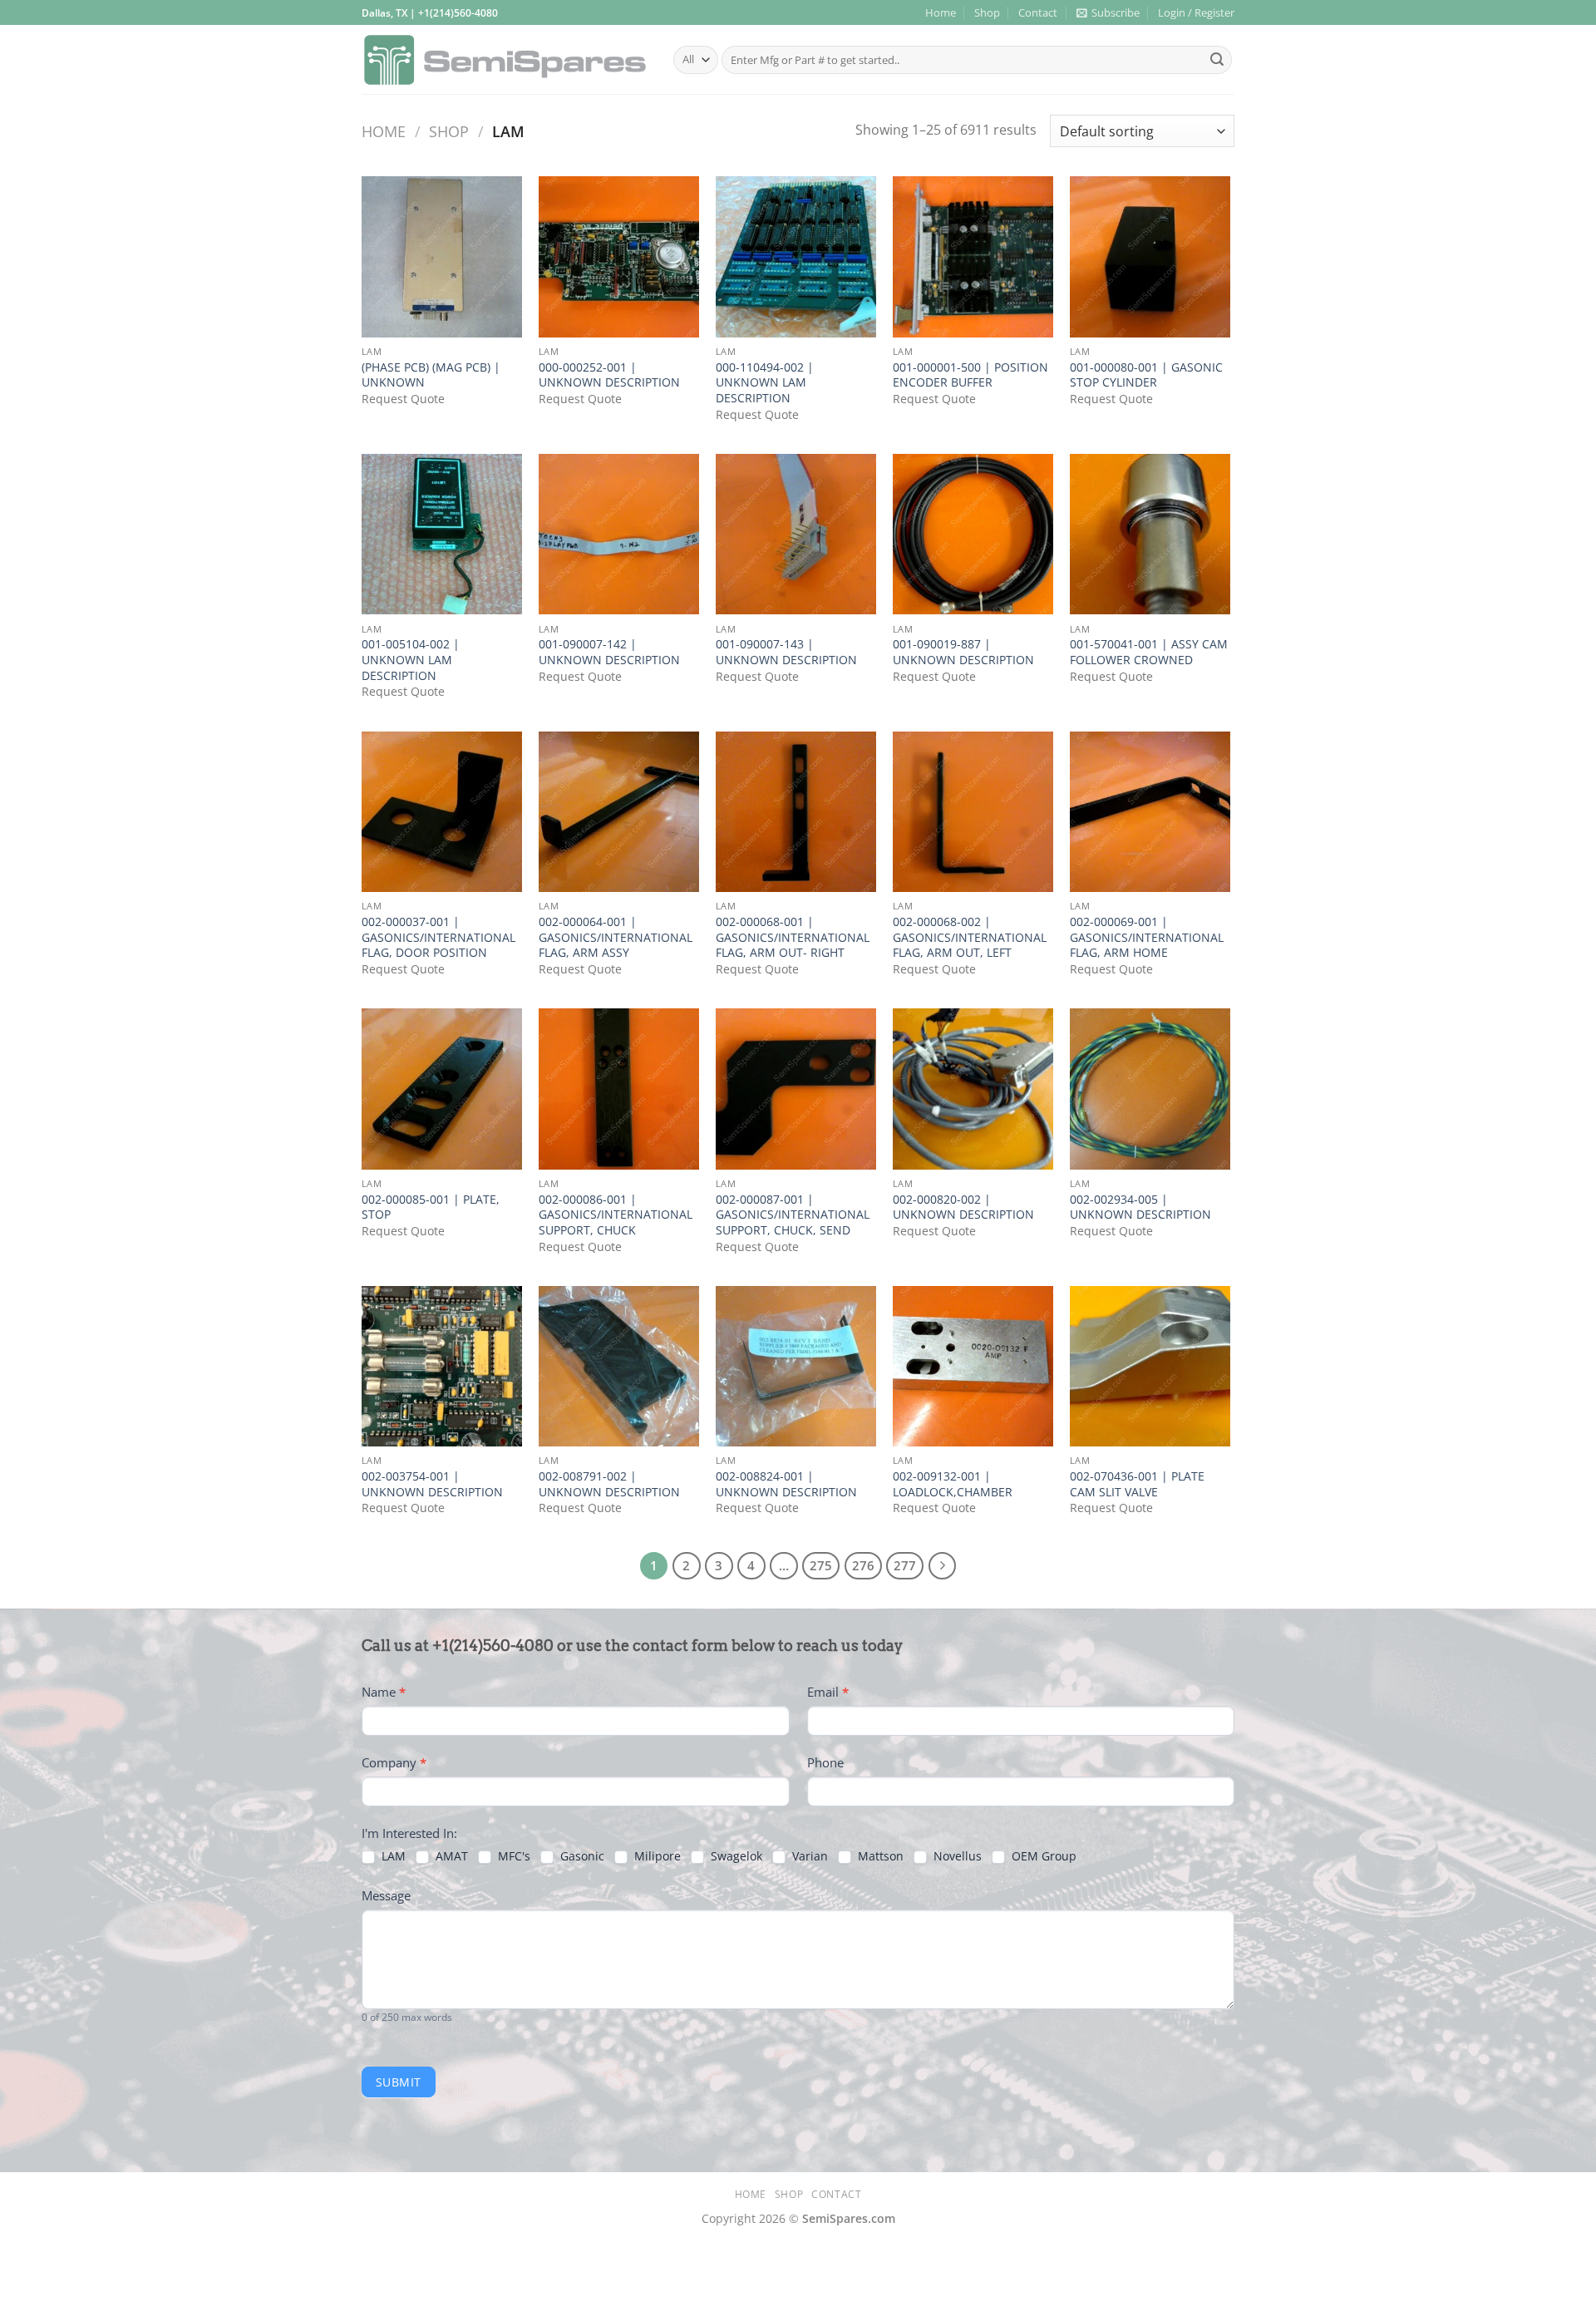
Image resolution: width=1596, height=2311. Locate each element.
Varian (808, 1856)
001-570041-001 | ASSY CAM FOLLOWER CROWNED (1149, 652)
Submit (399, 2082)
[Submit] (1217, 60)
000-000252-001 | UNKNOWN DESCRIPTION (609, 375)
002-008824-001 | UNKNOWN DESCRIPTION (786, 1484)
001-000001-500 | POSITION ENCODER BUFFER (970, 375)
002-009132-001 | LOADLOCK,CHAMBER (953, 1484)
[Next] (943, 1566)
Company (394, 1762)
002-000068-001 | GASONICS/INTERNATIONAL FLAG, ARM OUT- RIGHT (793, 937)
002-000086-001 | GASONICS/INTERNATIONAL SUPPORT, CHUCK (616, 1215)
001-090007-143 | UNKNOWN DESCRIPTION (786, 652)
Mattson (879, 1856)
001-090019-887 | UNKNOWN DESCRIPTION (963, 652)
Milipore (656, 1856)
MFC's (512, 1856)
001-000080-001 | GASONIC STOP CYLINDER (1146, 375)
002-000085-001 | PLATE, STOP (431, 1207)
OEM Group (1042, 1856)
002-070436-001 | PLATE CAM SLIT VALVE (1137, 1484)
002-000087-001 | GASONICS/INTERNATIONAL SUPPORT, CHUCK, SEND (793, 1215)
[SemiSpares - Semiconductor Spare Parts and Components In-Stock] (505, 60)
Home (941, 12)
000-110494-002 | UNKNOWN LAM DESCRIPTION (765, 383)
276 (863, 1565)
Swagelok (735, 1856)
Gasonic (581, 1856)
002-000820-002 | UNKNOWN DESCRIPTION (963, 1207)
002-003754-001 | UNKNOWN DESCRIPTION (432, 1484)
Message (386, 1895)
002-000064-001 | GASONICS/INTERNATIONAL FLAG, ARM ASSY (616, 937)
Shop (987, 12)
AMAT (450, 1856)
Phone (825, 1762)
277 (905, 1565)
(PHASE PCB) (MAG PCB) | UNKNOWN (431, 375)
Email (828, 1692)
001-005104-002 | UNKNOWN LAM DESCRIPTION (411, 660)
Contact (1038, 12)
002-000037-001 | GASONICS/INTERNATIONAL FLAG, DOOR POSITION (438, 937)
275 (821, 1565)
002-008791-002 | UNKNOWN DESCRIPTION (609, 1484)
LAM (392, 1856)
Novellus (956, 1856)
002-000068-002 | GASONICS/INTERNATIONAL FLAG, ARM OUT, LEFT (970, 937)
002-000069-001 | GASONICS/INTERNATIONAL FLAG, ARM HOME (1147, 937)
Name (384, 1692)
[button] (1108, 12)
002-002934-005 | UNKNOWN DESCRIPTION (1140, 1207)
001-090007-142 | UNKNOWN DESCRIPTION (609, 652)
